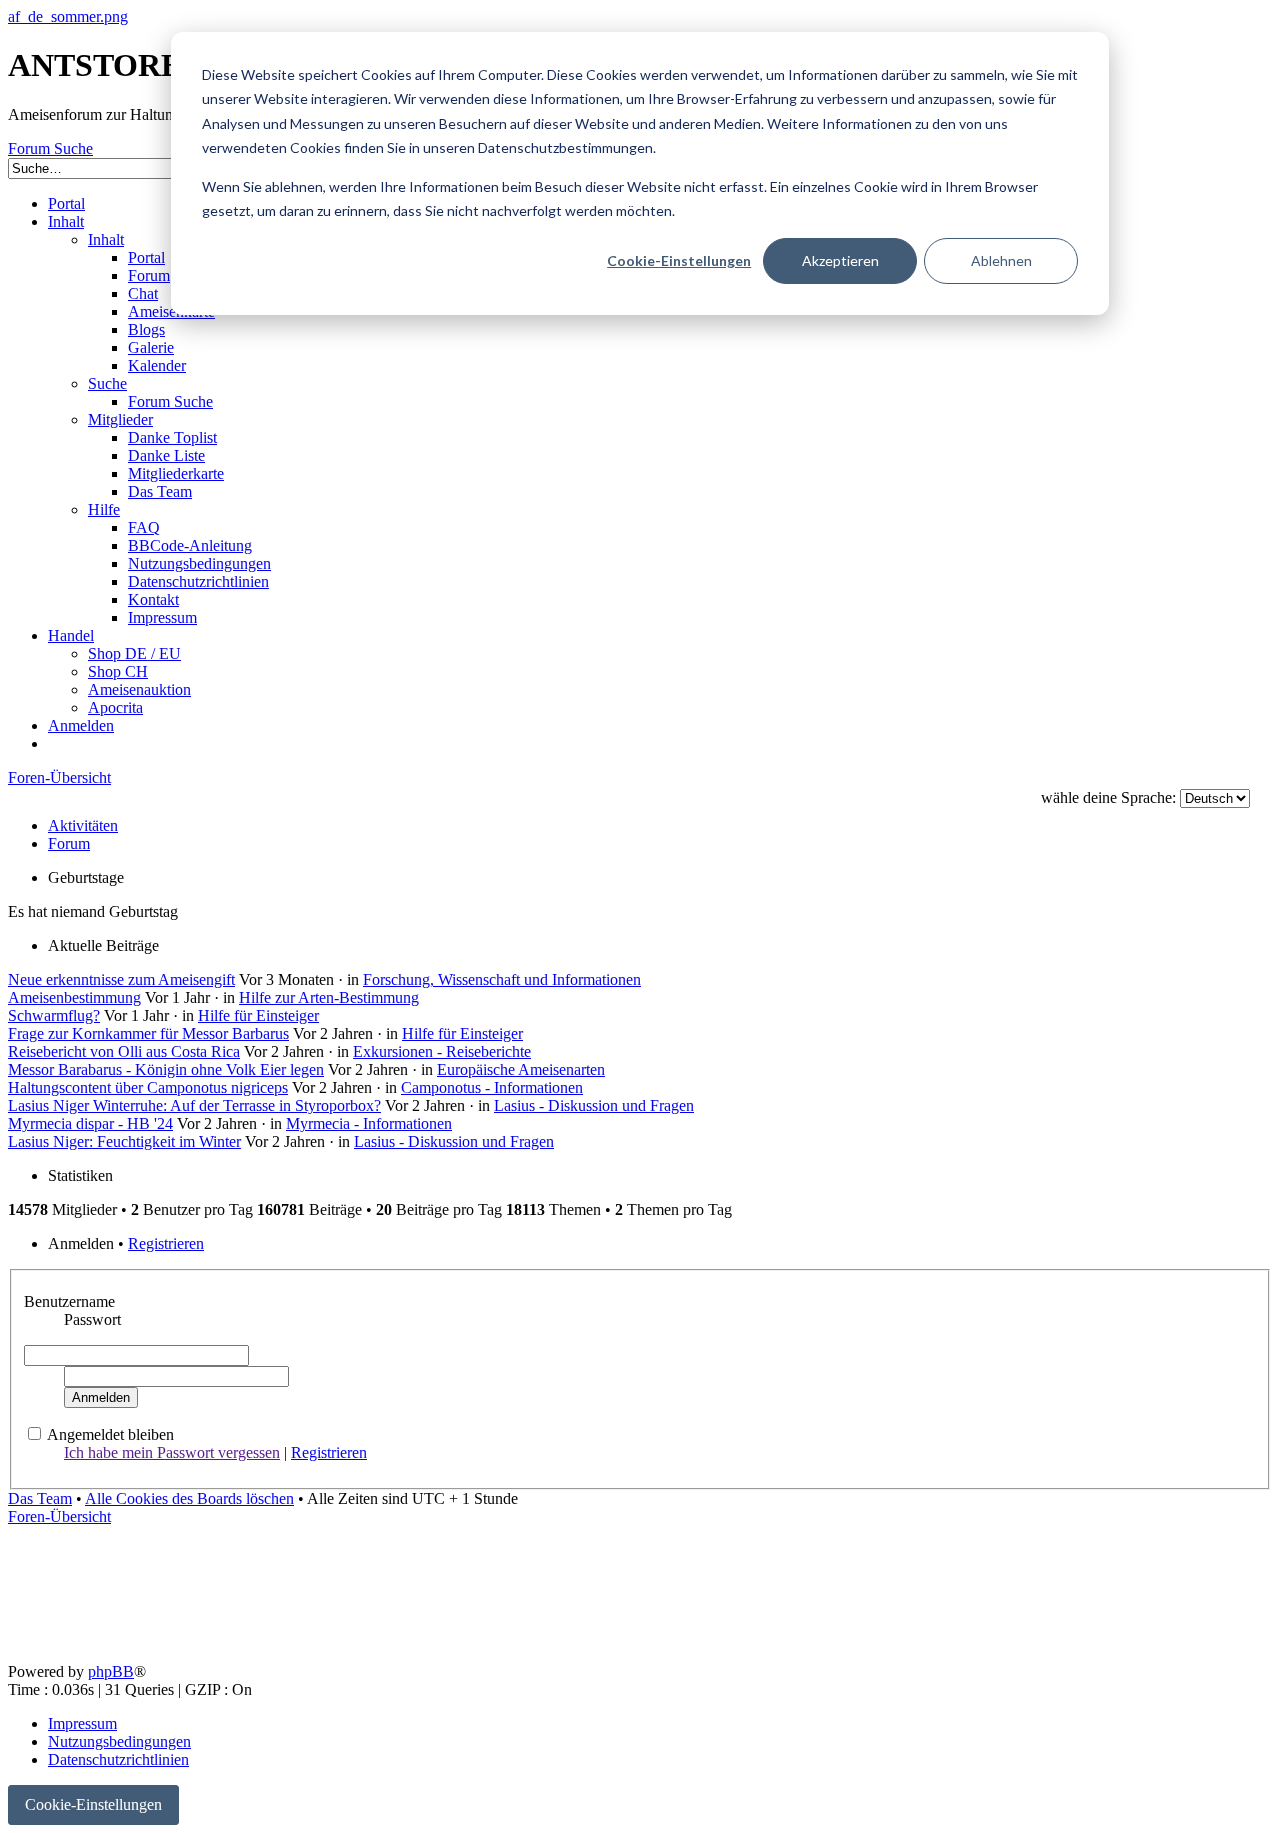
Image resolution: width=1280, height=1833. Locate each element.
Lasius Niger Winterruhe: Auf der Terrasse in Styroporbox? (194, 1105)
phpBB (111, 1671)
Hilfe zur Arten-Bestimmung (329, 997)
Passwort (92, 1319)
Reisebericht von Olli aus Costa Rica (124, 1051)
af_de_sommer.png (68, 16)
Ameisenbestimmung (74, 997)
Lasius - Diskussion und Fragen (594, 1105)
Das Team (40, 1498)
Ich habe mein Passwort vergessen (172, 1452)
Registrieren (166, 1243)
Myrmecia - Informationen (369, 1123)
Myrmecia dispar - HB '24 (90, 1123)
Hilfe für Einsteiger (258, 1015)
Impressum (82, 1723)
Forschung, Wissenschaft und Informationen (502, 979)
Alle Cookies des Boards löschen (189, 1498)
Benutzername (69, 1301)
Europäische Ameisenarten (521, 1069)
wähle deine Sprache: (1108, 797)
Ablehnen (1001, 260)
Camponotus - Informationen (492, 1087)
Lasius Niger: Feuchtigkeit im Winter (124, 1141)
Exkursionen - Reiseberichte (442, 1051)
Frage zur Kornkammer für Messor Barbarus (148, 1033)
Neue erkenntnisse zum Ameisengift (121, 979)
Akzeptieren (840, 260)
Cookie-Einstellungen (679, 260)
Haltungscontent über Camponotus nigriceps (148, 1087)
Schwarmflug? (54, 1015)
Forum (69, 843)
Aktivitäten (83, 825)
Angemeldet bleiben (110, 1434)
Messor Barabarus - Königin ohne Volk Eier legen (166, 1069)
